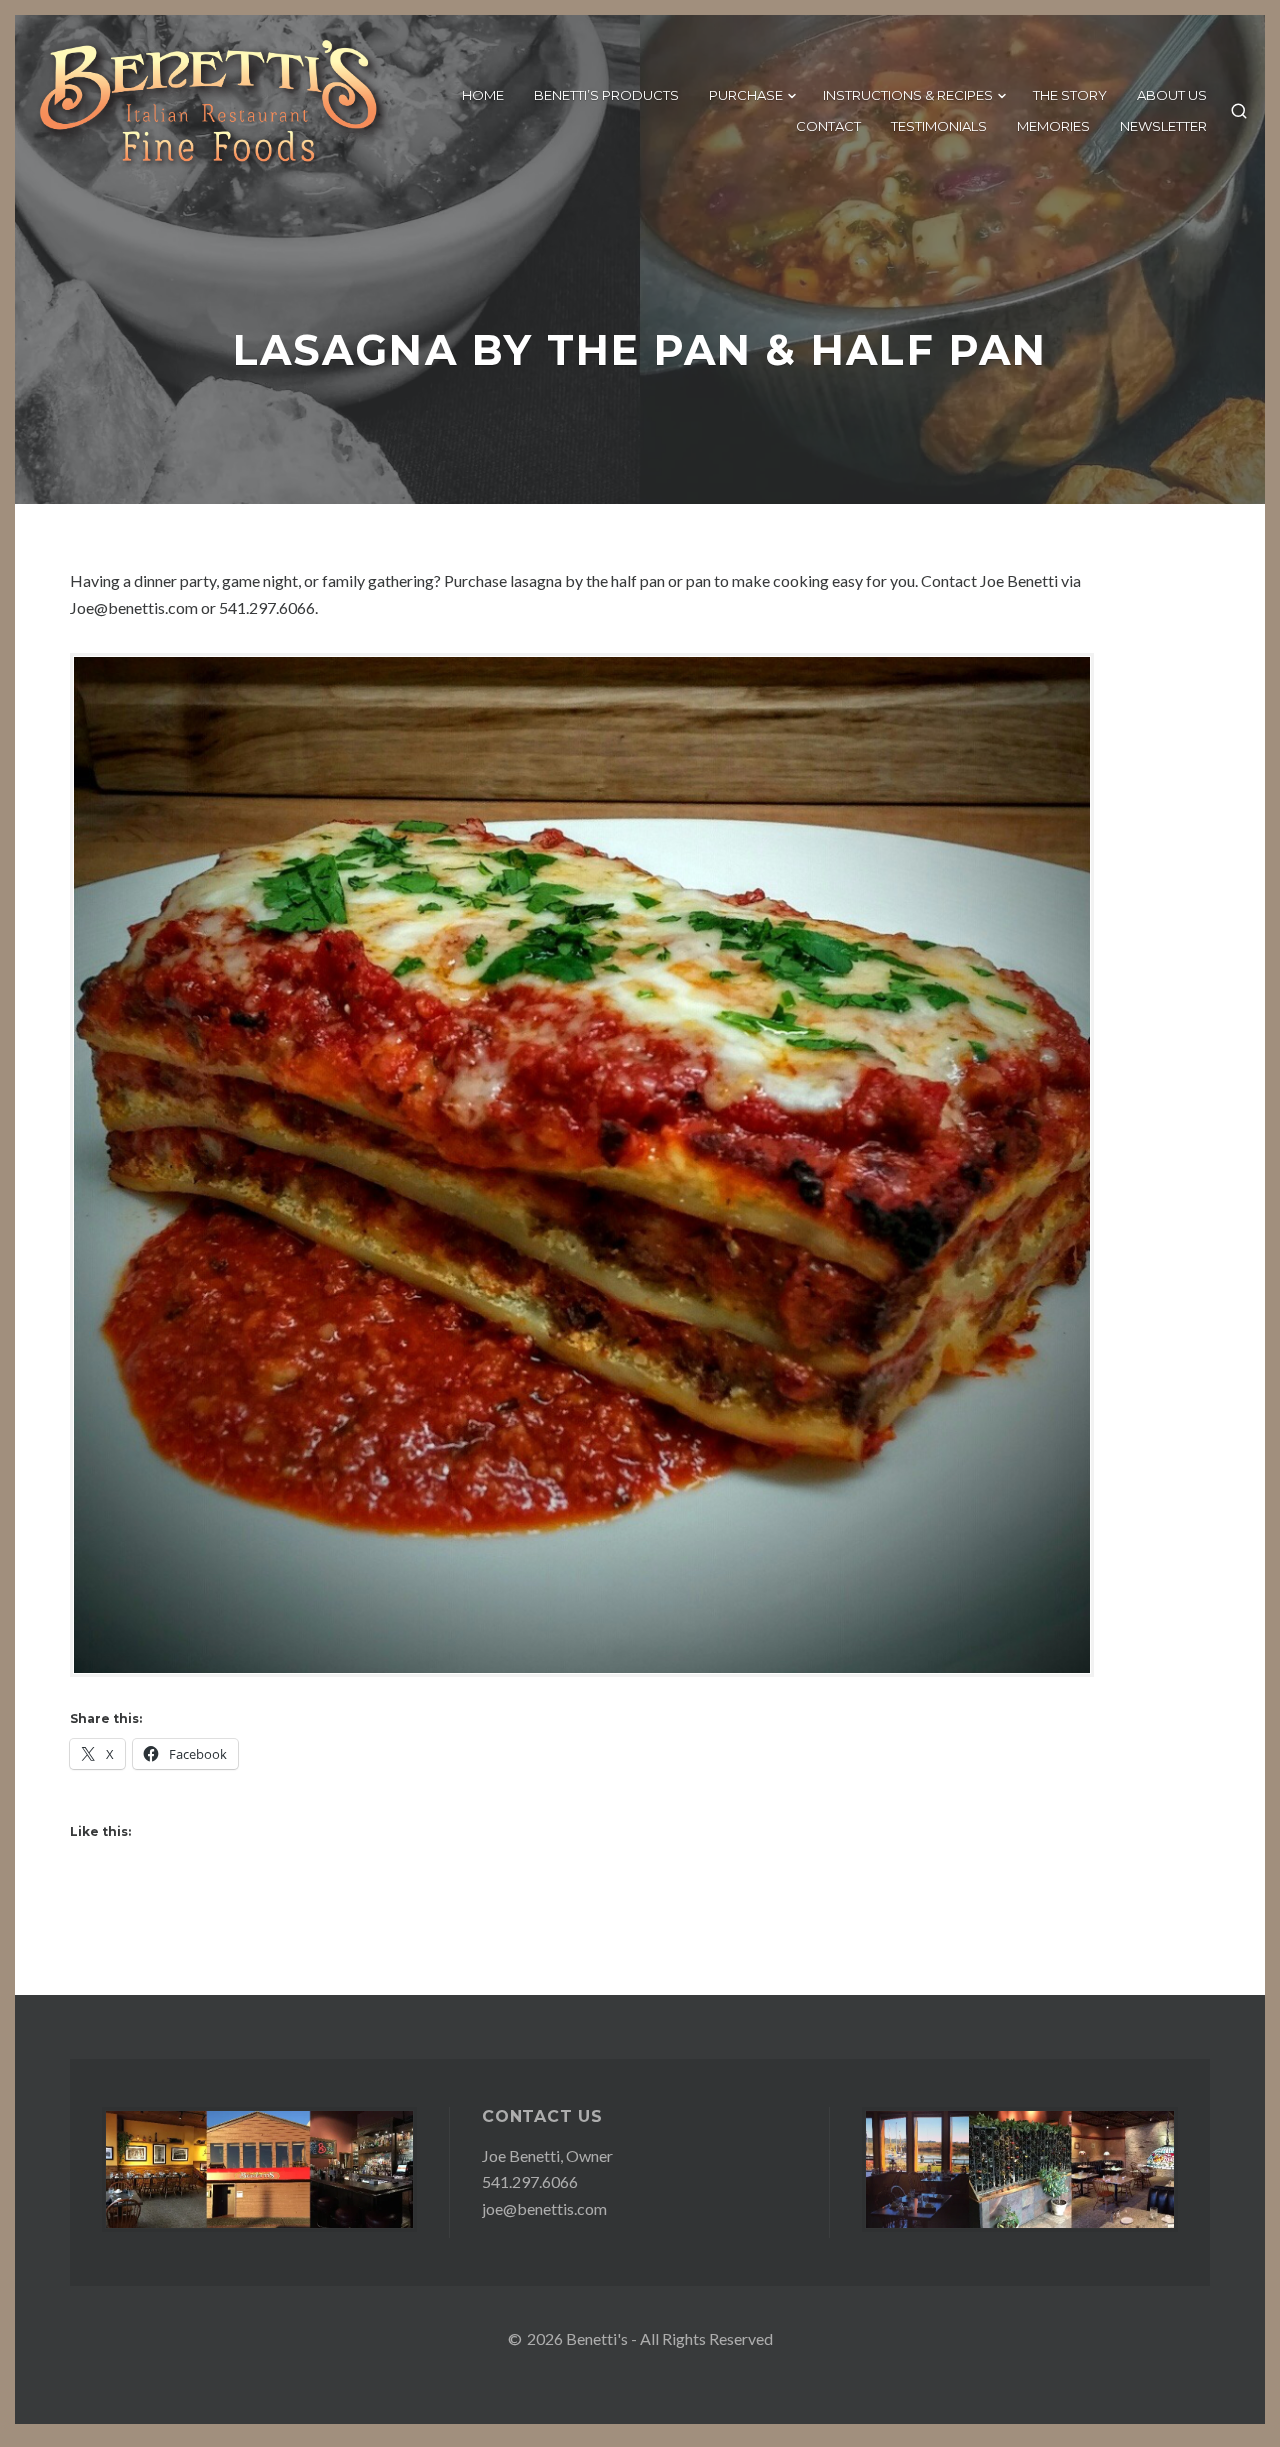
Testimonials (939, 126)
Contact (828, 126)
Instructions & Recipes (908, 95)
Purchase (746, 95)
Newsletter (1163, 126)
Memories (1053, 126)
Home (483, 95)
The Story (1070, 95)
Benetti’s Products (606, 95)
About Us (1172, 95)
